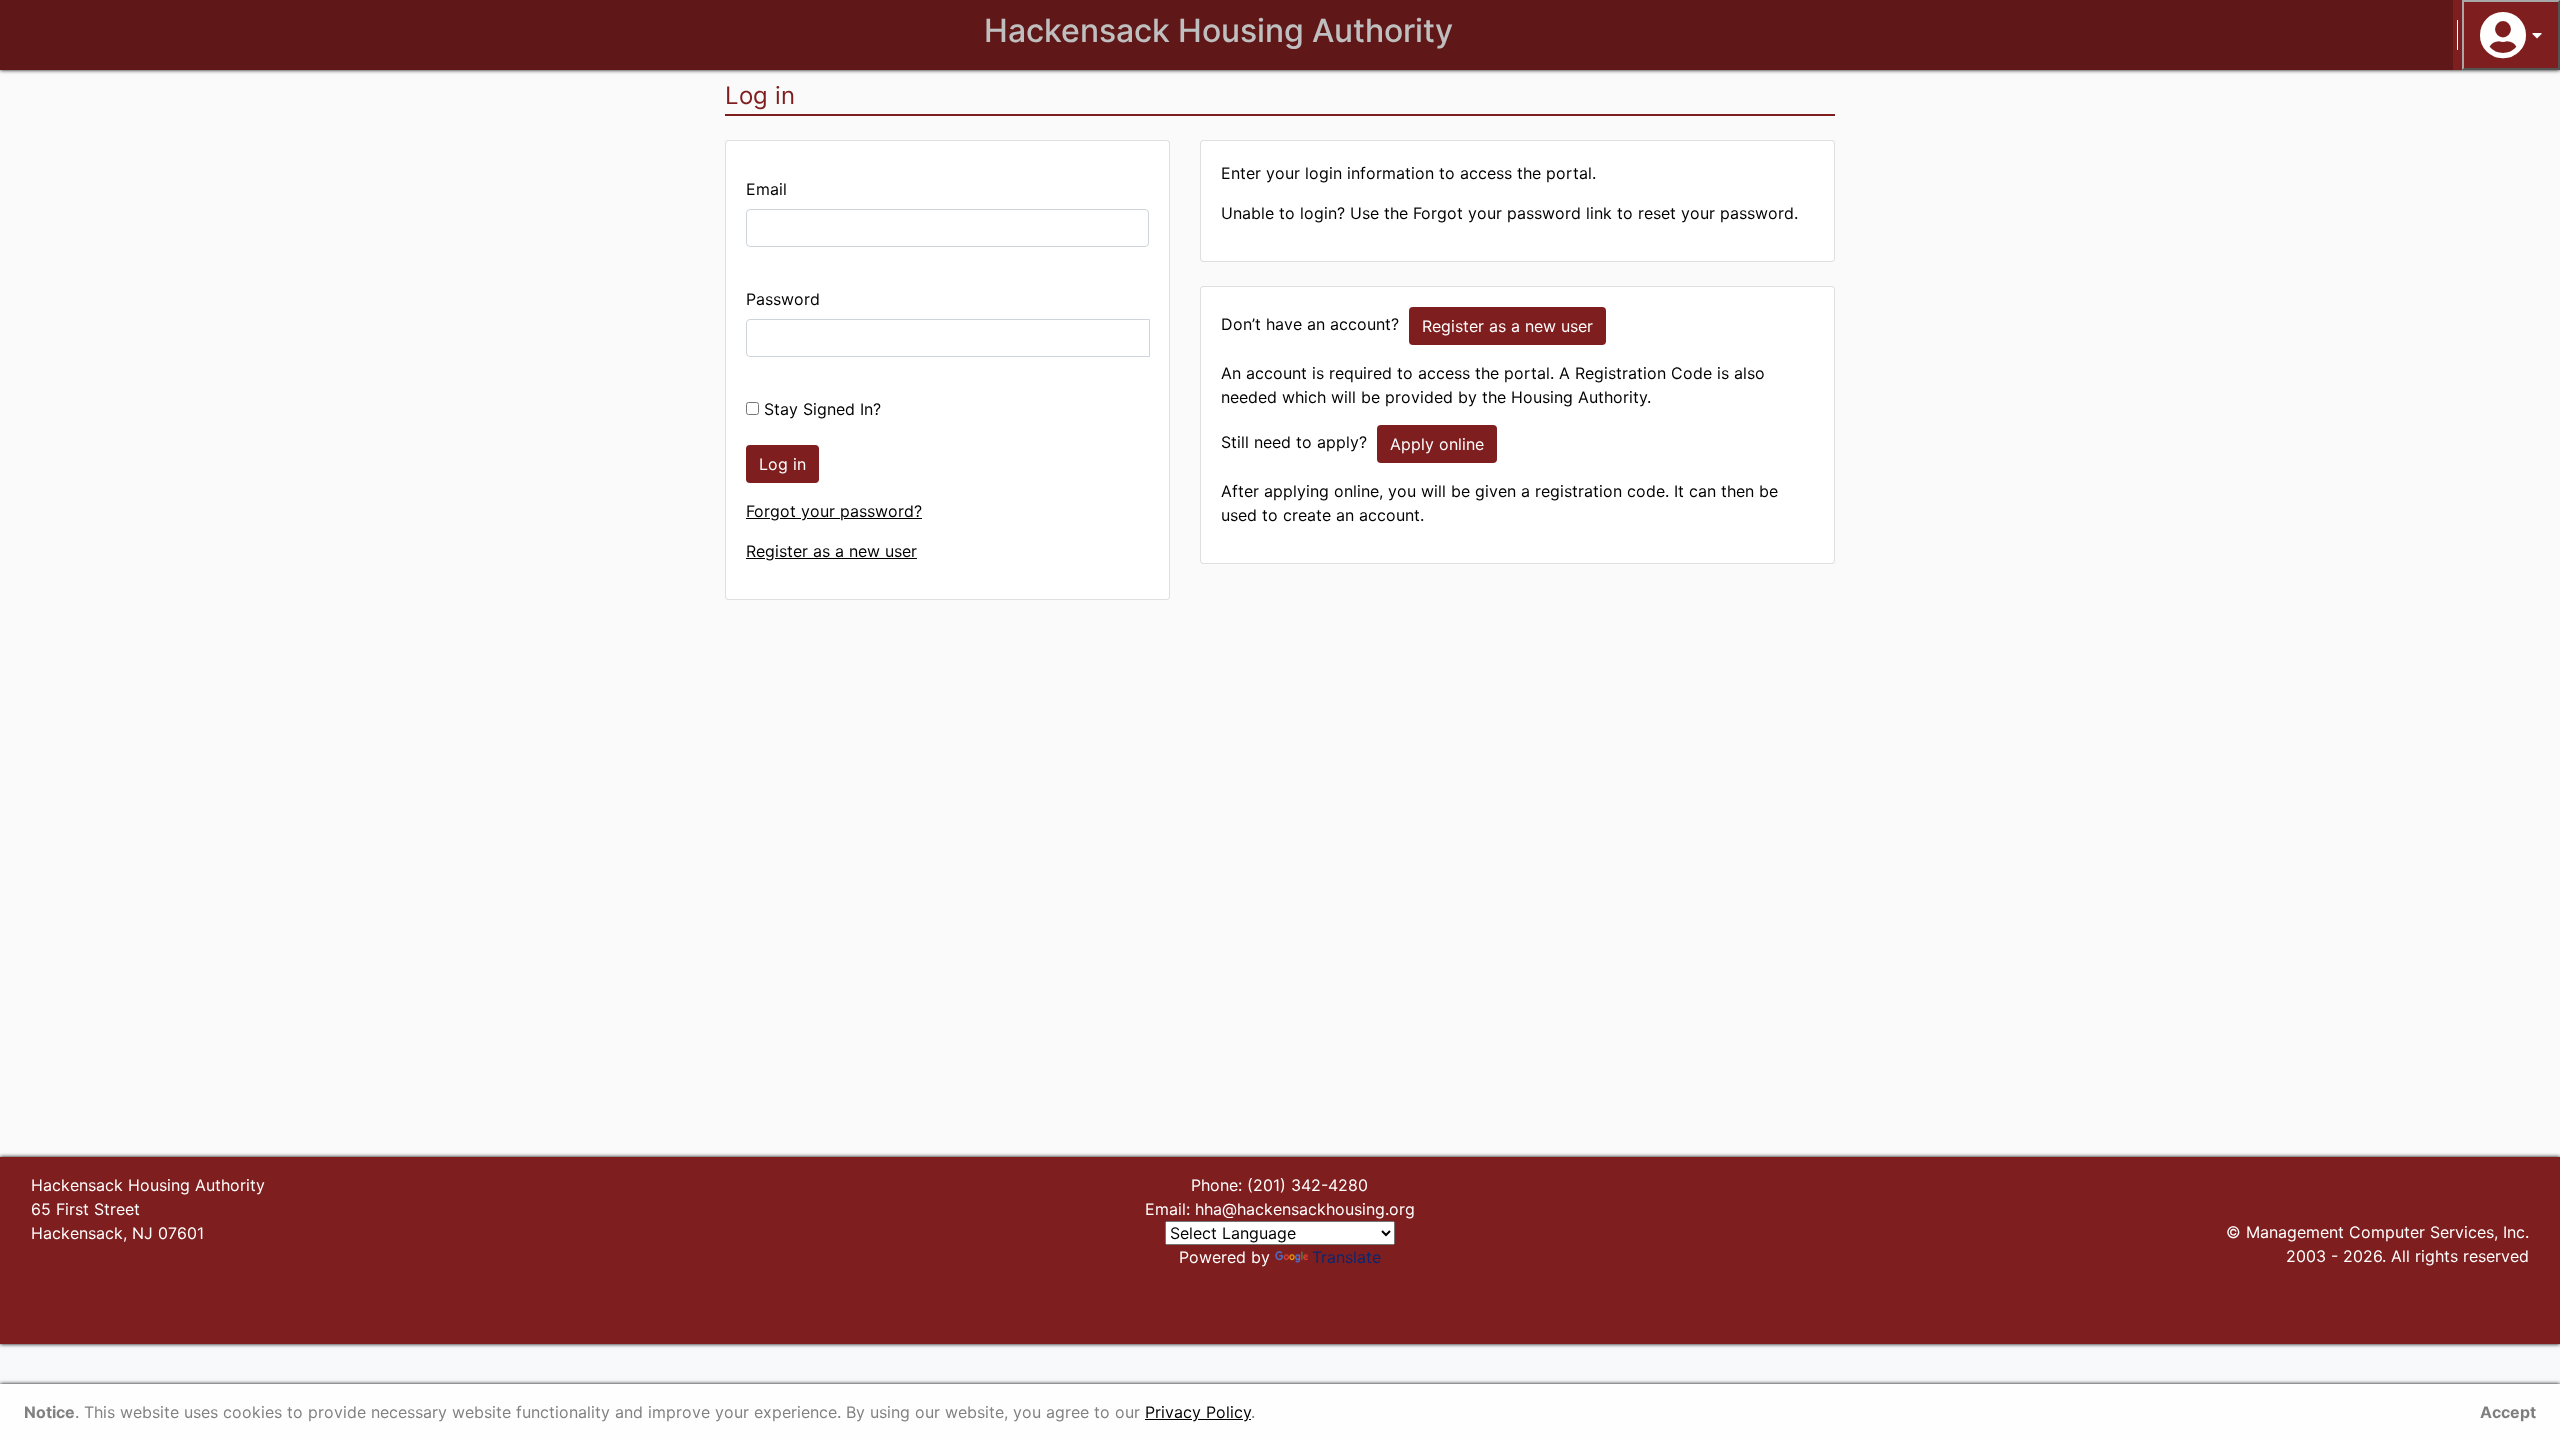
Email (766, 189)
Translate (1346, 1257)
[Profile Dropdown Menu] (2511, 35)
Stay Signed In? (820, 409)
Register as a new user (831, 551)
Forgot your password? (834, 511)
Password (783, 299)
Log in (782, 464)
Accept (2508, 1412)
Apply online (1437, 444)
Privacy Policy (1198, 1412)
